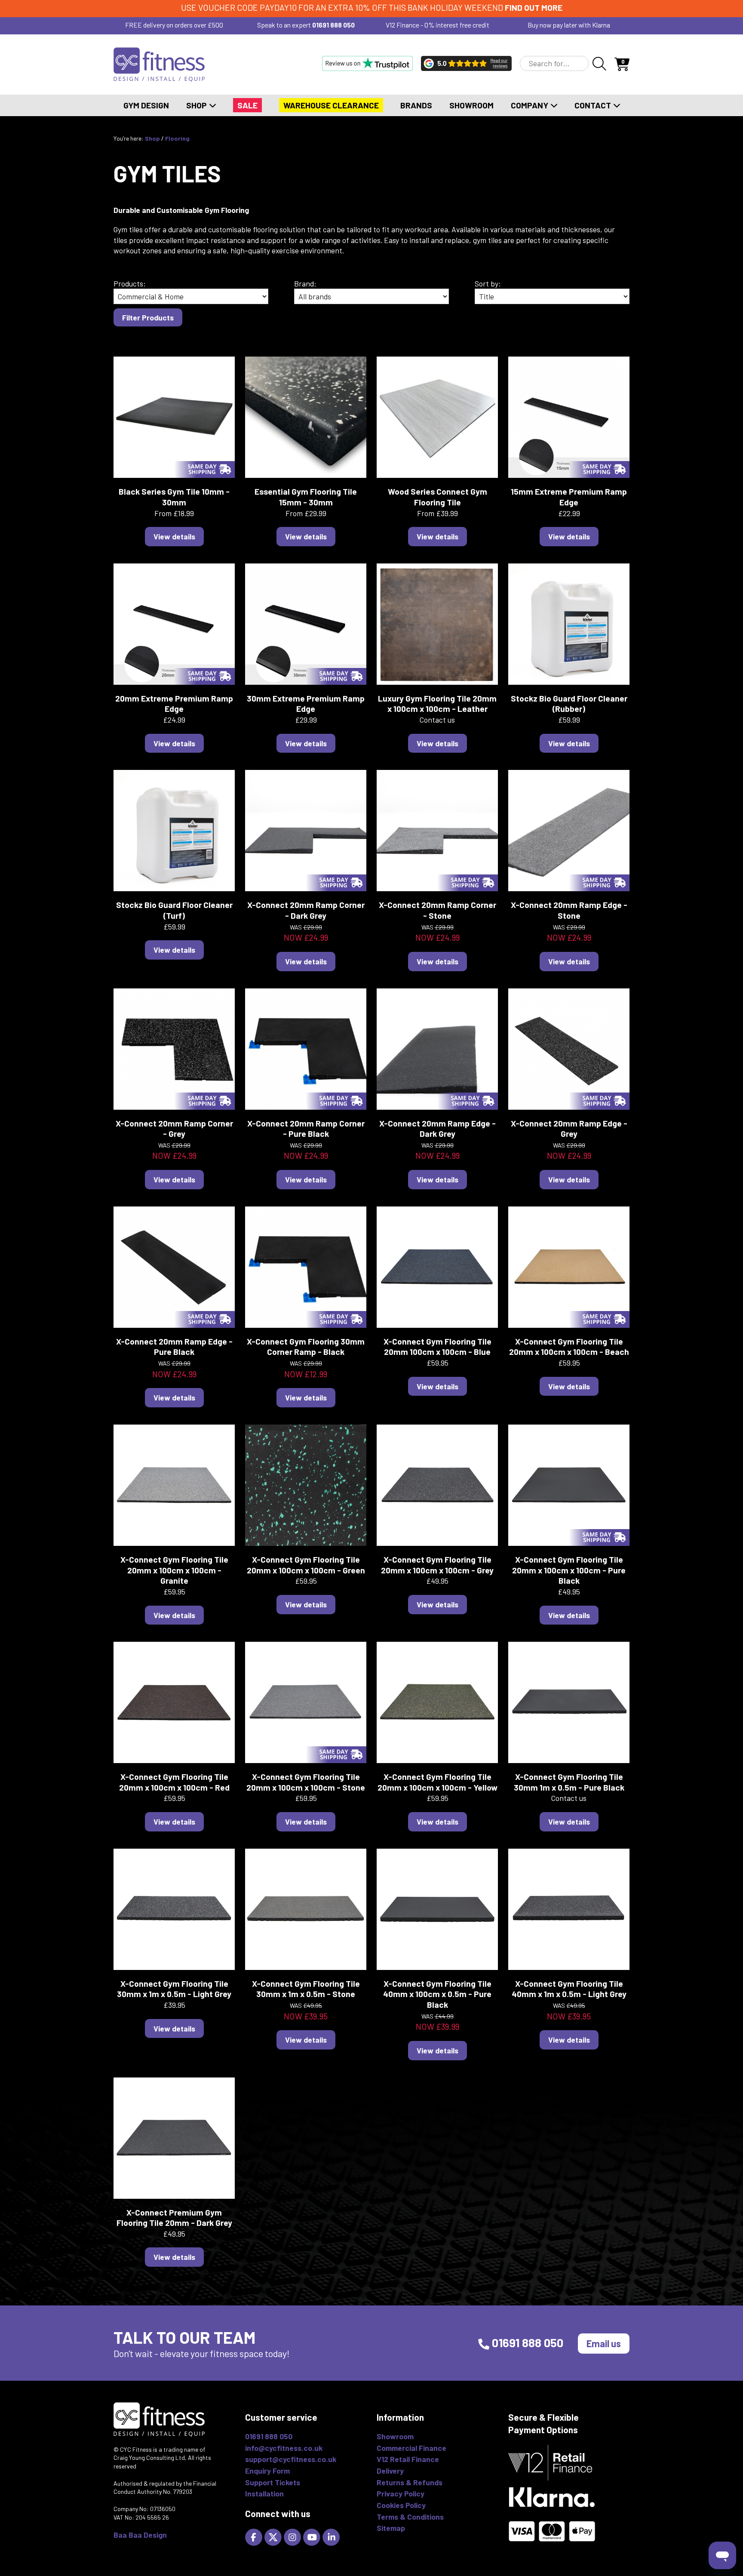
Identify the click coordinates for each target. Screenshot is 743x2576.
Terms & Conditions (410, 2517)
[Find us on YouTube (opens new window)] (313, 2536)
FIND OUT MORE (534, 8)
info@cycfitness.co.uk (284, 2448)
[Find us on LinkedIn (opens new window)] (332, 2536)
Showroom (471, 105)
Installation (264, 2493)
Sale (247, 105)
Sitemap (391, 2528)
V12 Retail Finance (408, 2459)
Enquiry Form (267, 2471)
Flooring (177, 138)
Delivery (390, 2471)
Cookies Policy (401, 2505)
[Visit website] (367, 63)
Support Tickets (273, 2482)
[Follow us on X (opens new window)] (274, 2536)
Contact (594, 105)
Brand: (305, 283)
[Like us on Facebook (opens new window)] (255, 2536)
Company (530, 105)
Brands (416, 105)
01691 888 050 (333, 25)
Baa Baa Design (140, 2535)
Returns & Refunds (410, 2482)
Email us (604, 2343)
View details (174, 536)
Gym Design (146, 105)
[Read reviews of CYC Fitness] (466, 63)
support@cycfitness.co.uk (291, 2459)
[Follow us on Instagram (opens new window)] (293, 2536)
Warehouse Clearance (331, 105)
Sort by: (488, 283)
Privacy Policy (401, 2493)
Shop (197, 105)
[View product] (174, 416)
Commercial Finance (411, 2448)
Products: (130, 283)
